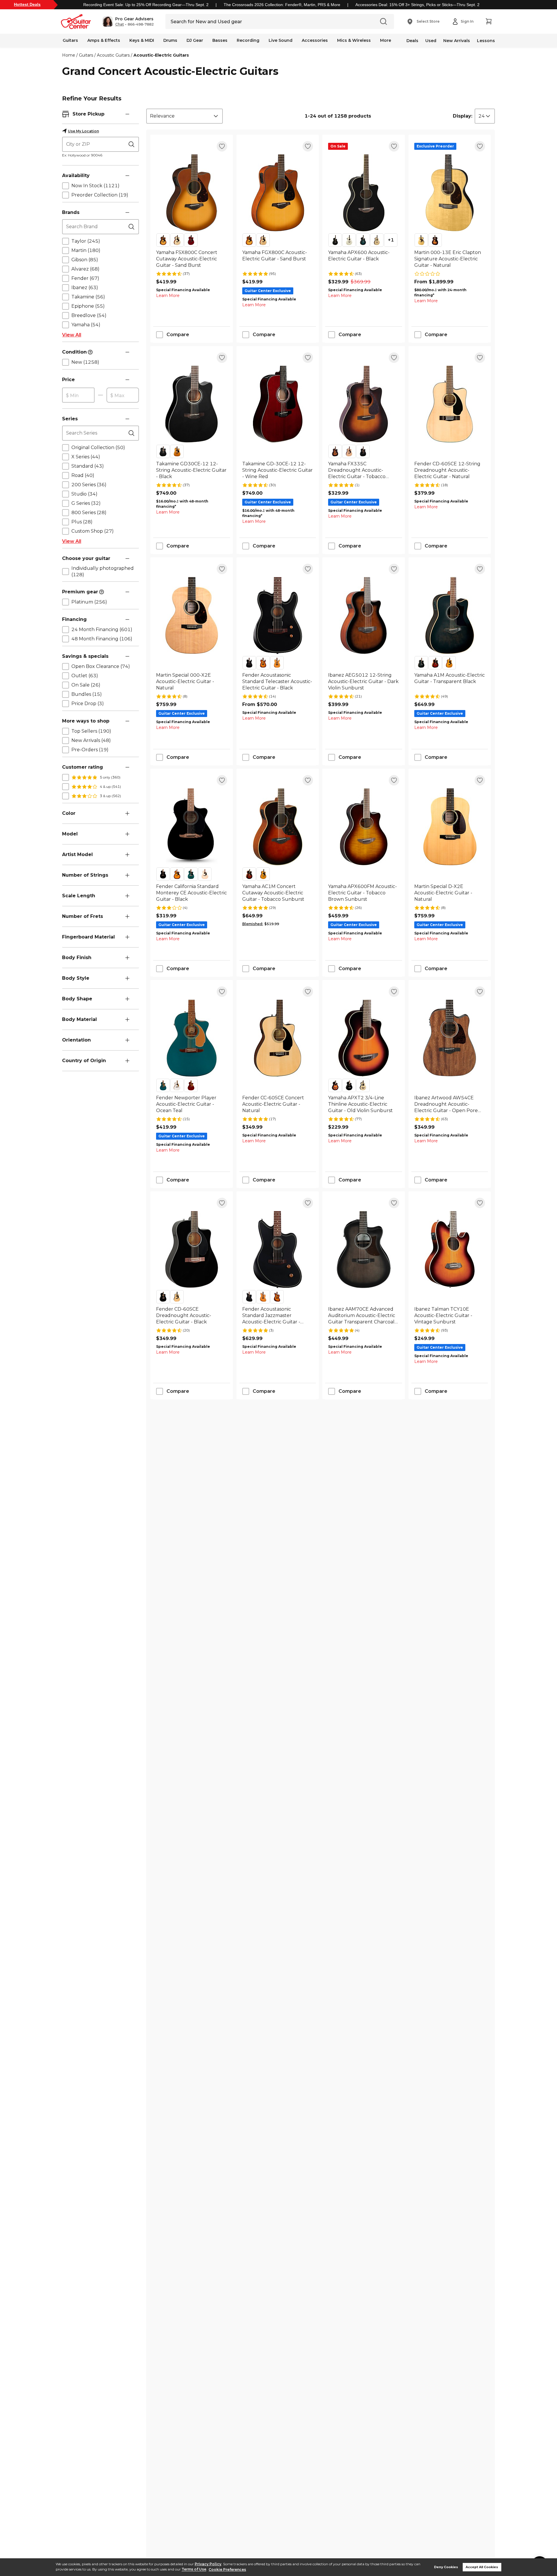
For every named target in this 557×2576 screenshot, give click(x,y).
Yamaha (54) (86, 325)
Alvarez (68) (85, 269)
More (386, 40)
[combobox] (185, 116)
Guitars (70, 40)
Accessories (315, 40)
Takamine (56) (88, 297)
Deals (412, 41)
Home (69, 55)
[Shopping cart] (489, 21)
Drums (170, 40)
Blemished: (253, 924)
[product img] (192, 193)
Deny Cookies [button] (446, 2567)
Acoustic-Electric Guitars (161, 55)
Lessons (486, 41)
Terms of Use (194, 2569)
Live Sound (281, 40)
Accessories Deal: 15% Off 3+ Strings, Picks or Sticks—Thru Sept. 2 (417, 5)
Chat (120, 24)
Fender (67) (85, 278)
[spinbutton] (78, 395)
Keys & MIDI (142, 40)
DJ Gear (195, 40)
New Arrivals (457, 41)
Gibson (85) (85, 260)
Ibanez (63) (85, 288)
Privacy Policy (208, 2564)
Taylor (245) (86, 241)
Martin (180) (86, 250)
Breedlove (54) (89, 315)
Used (431, 41)
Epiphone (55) (88, 306)
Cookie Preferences (227, 2569)
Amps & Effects (104, 40)
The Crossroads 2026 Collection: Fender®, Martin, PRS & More (282, 5)
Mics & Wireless (354, 40)
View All (72, 335)
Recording (248, 40)
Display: (463, 116)
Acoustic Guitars (113, 55)
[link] (192, 259)
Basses (220, 40)
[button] (128, 21)
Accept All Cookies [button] (482, 2567)
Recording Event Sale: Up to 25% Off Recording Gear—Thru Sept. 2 (146, 5)
